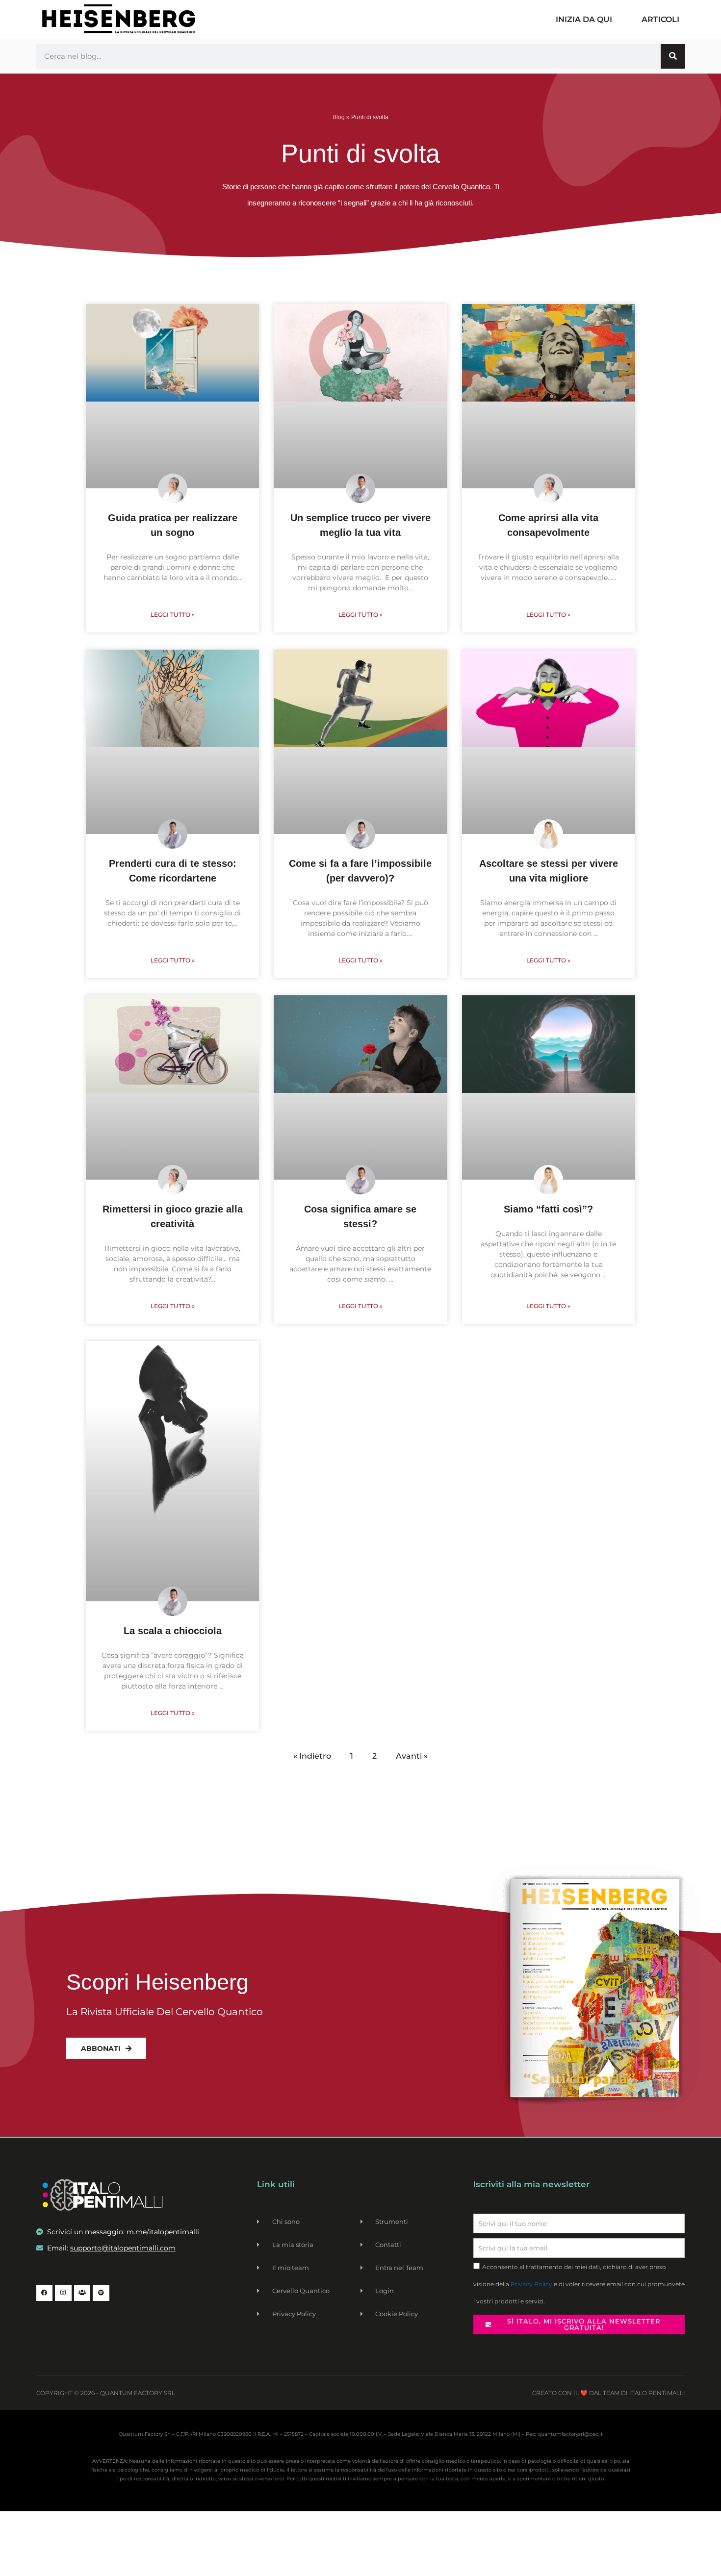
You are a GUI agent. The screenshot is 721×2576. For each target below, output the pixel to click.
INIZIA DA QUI (584, 19)
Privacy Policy (531, 2284)
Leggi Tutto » (173, 615)
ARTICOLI (660, 19)
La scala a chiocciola (173, 1631)
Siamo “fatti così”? (548, 1209)
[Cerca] (673, 56)
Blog (339, 117)
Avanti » (412, 1756)
